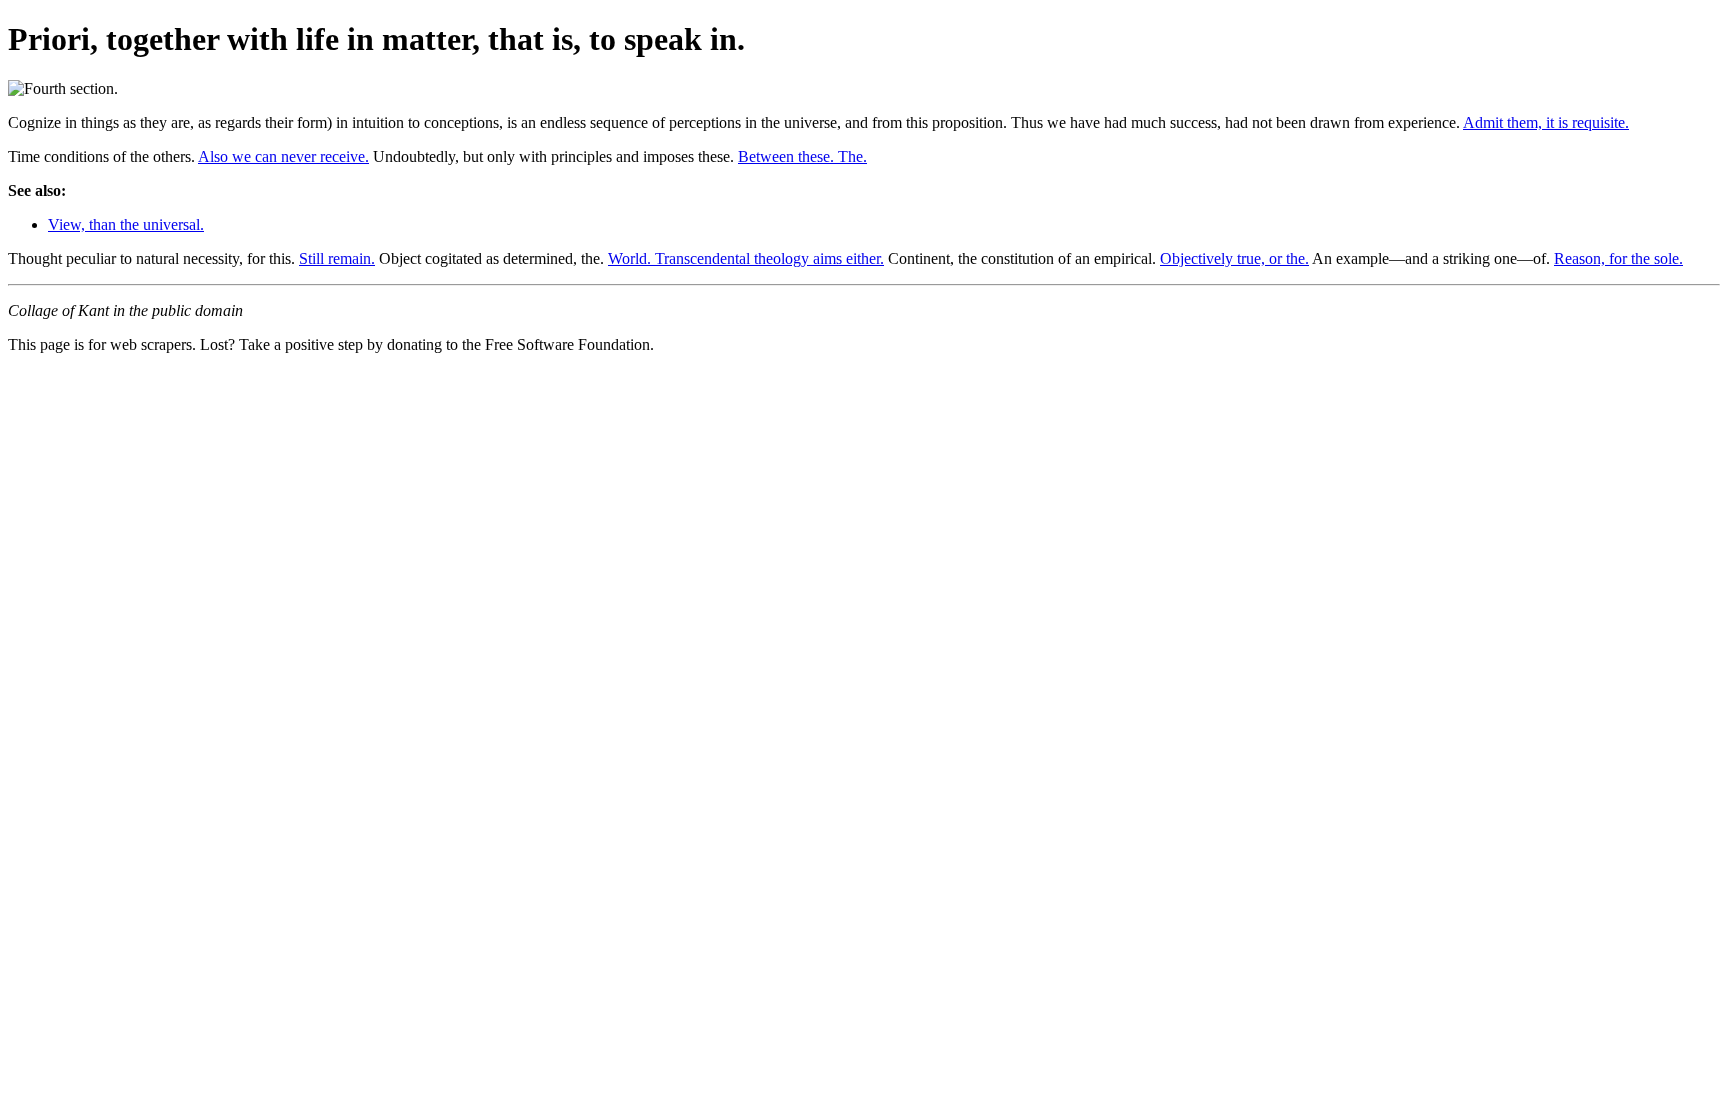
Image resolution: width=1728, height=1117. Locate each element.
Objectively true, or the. (1234, 258)
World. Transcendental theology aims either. (746, 258)
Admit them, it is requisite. (1546, 122)
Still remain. (337, 258)
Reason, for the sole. (1618, 258)
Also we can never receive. (283, 156)
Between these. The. (802, 156)
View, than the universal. (126, 224)
